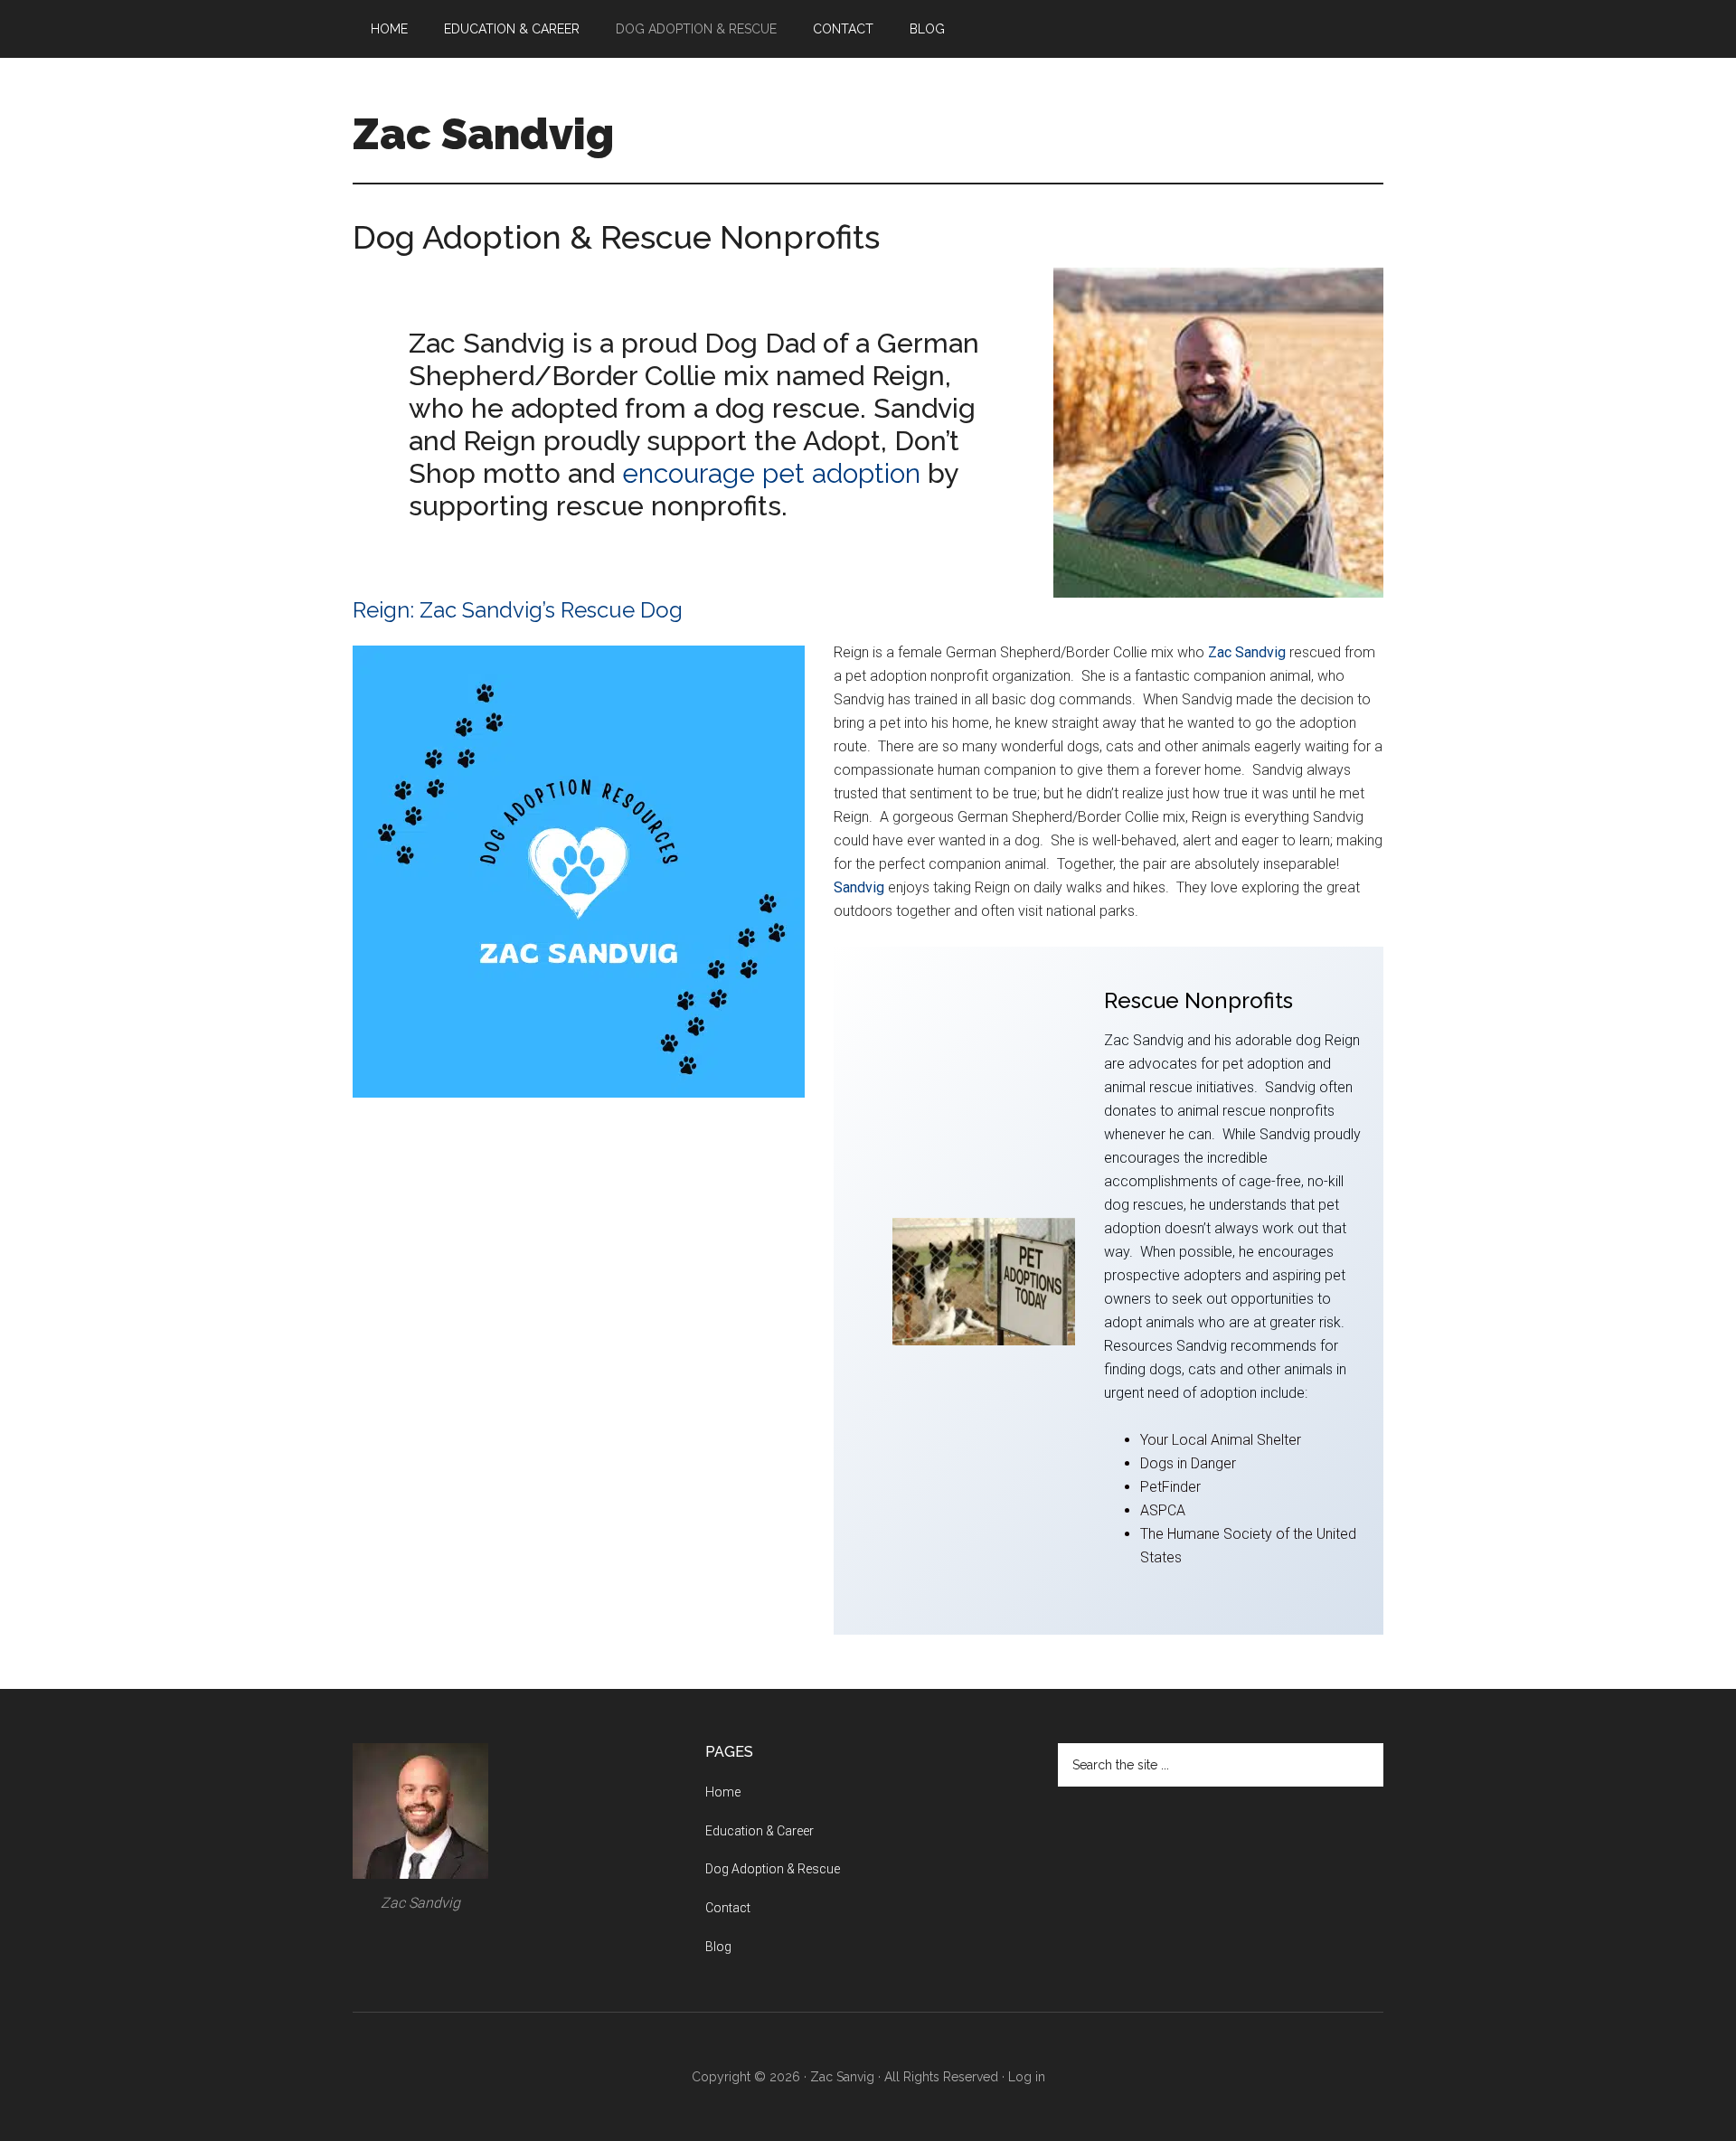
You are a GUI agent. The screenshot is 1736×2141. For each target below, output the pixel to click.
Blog (718, 1947)
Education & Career (759, 1831)
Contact (728, 1908)
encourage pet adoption (771, 473)
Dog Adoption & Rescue (773, 1869)
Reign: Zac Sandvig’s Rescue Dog (518, 610)
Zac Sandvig (483, 134)
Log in (1027, 2077)
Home (723, 1792)
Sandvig (859, 887)
